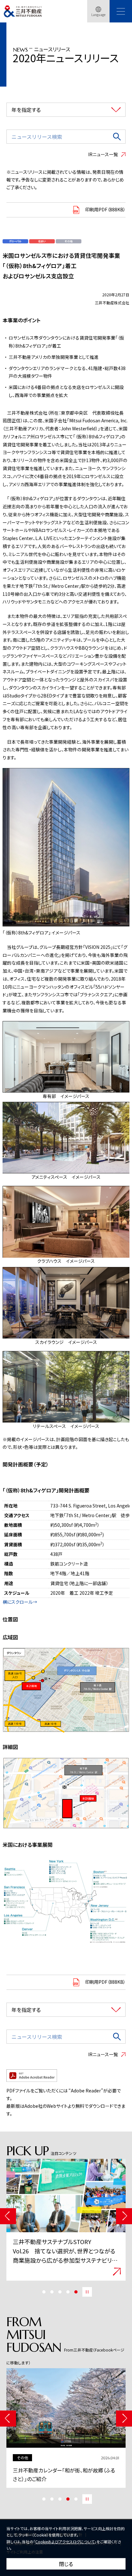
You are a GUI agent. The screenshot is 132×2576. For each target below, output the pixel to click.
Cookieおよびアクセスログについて (65, 2542)
